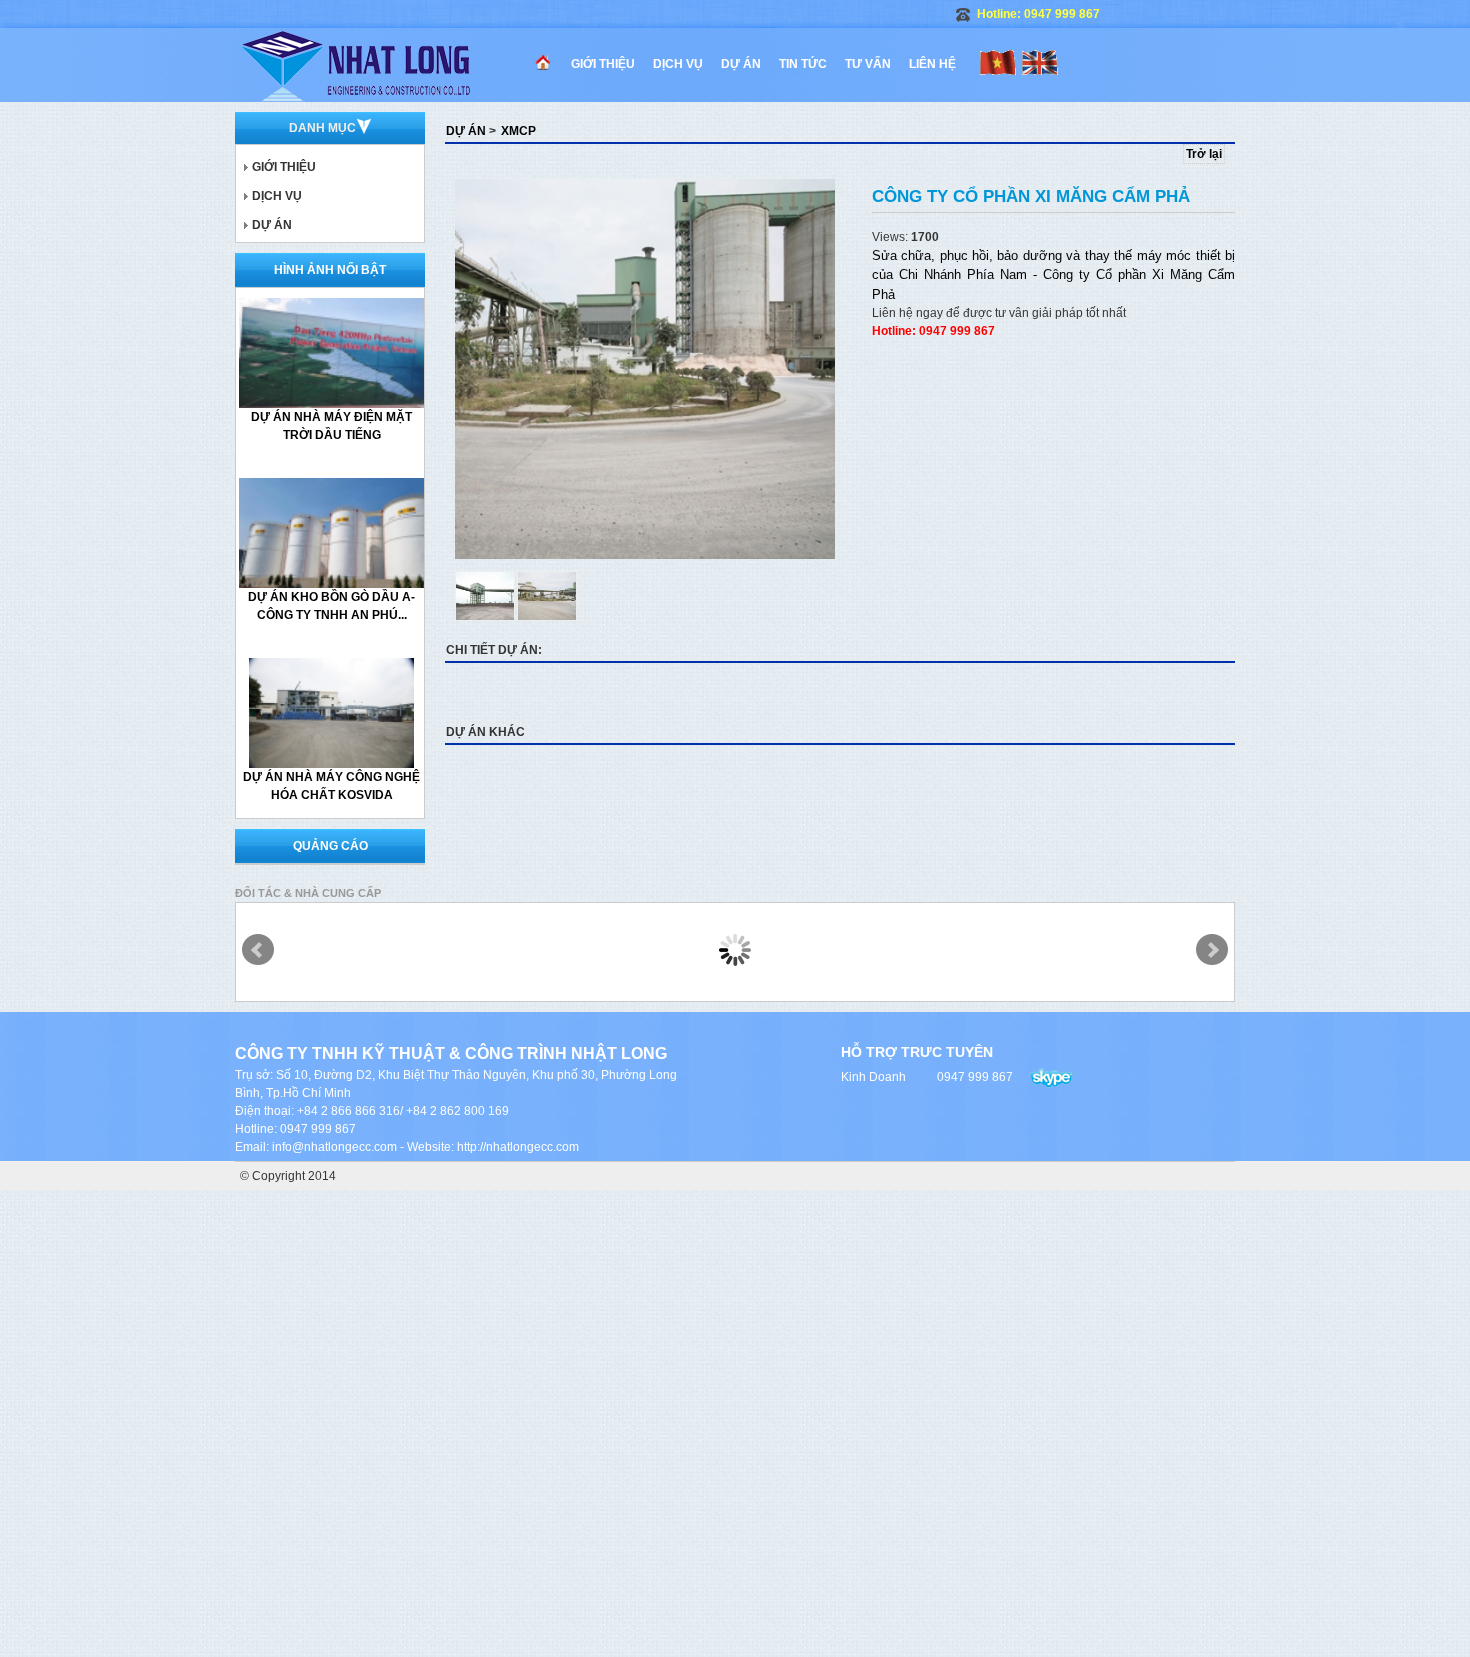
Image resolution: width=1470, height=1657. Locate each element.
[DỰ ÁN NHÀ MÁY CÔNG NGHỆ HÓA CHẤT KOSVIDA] (332, 712)
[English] (1040, 59)
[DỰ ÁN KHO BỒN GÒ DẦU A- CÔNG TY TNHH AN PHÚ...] (343, 532)
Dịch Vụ (678, 64)
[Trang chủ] (385, 65)
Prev (258, 950)
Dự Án (741, 64)
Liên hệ (932, 64)
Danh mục (322, 128)
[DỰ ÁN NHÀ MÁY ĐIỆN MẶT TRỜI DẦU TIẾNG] (343, 352)
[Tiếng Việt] (998, 59)
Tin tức (803, 64)
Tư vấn (868, 64)
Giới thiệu (603, 64)
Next (1212, 950)
